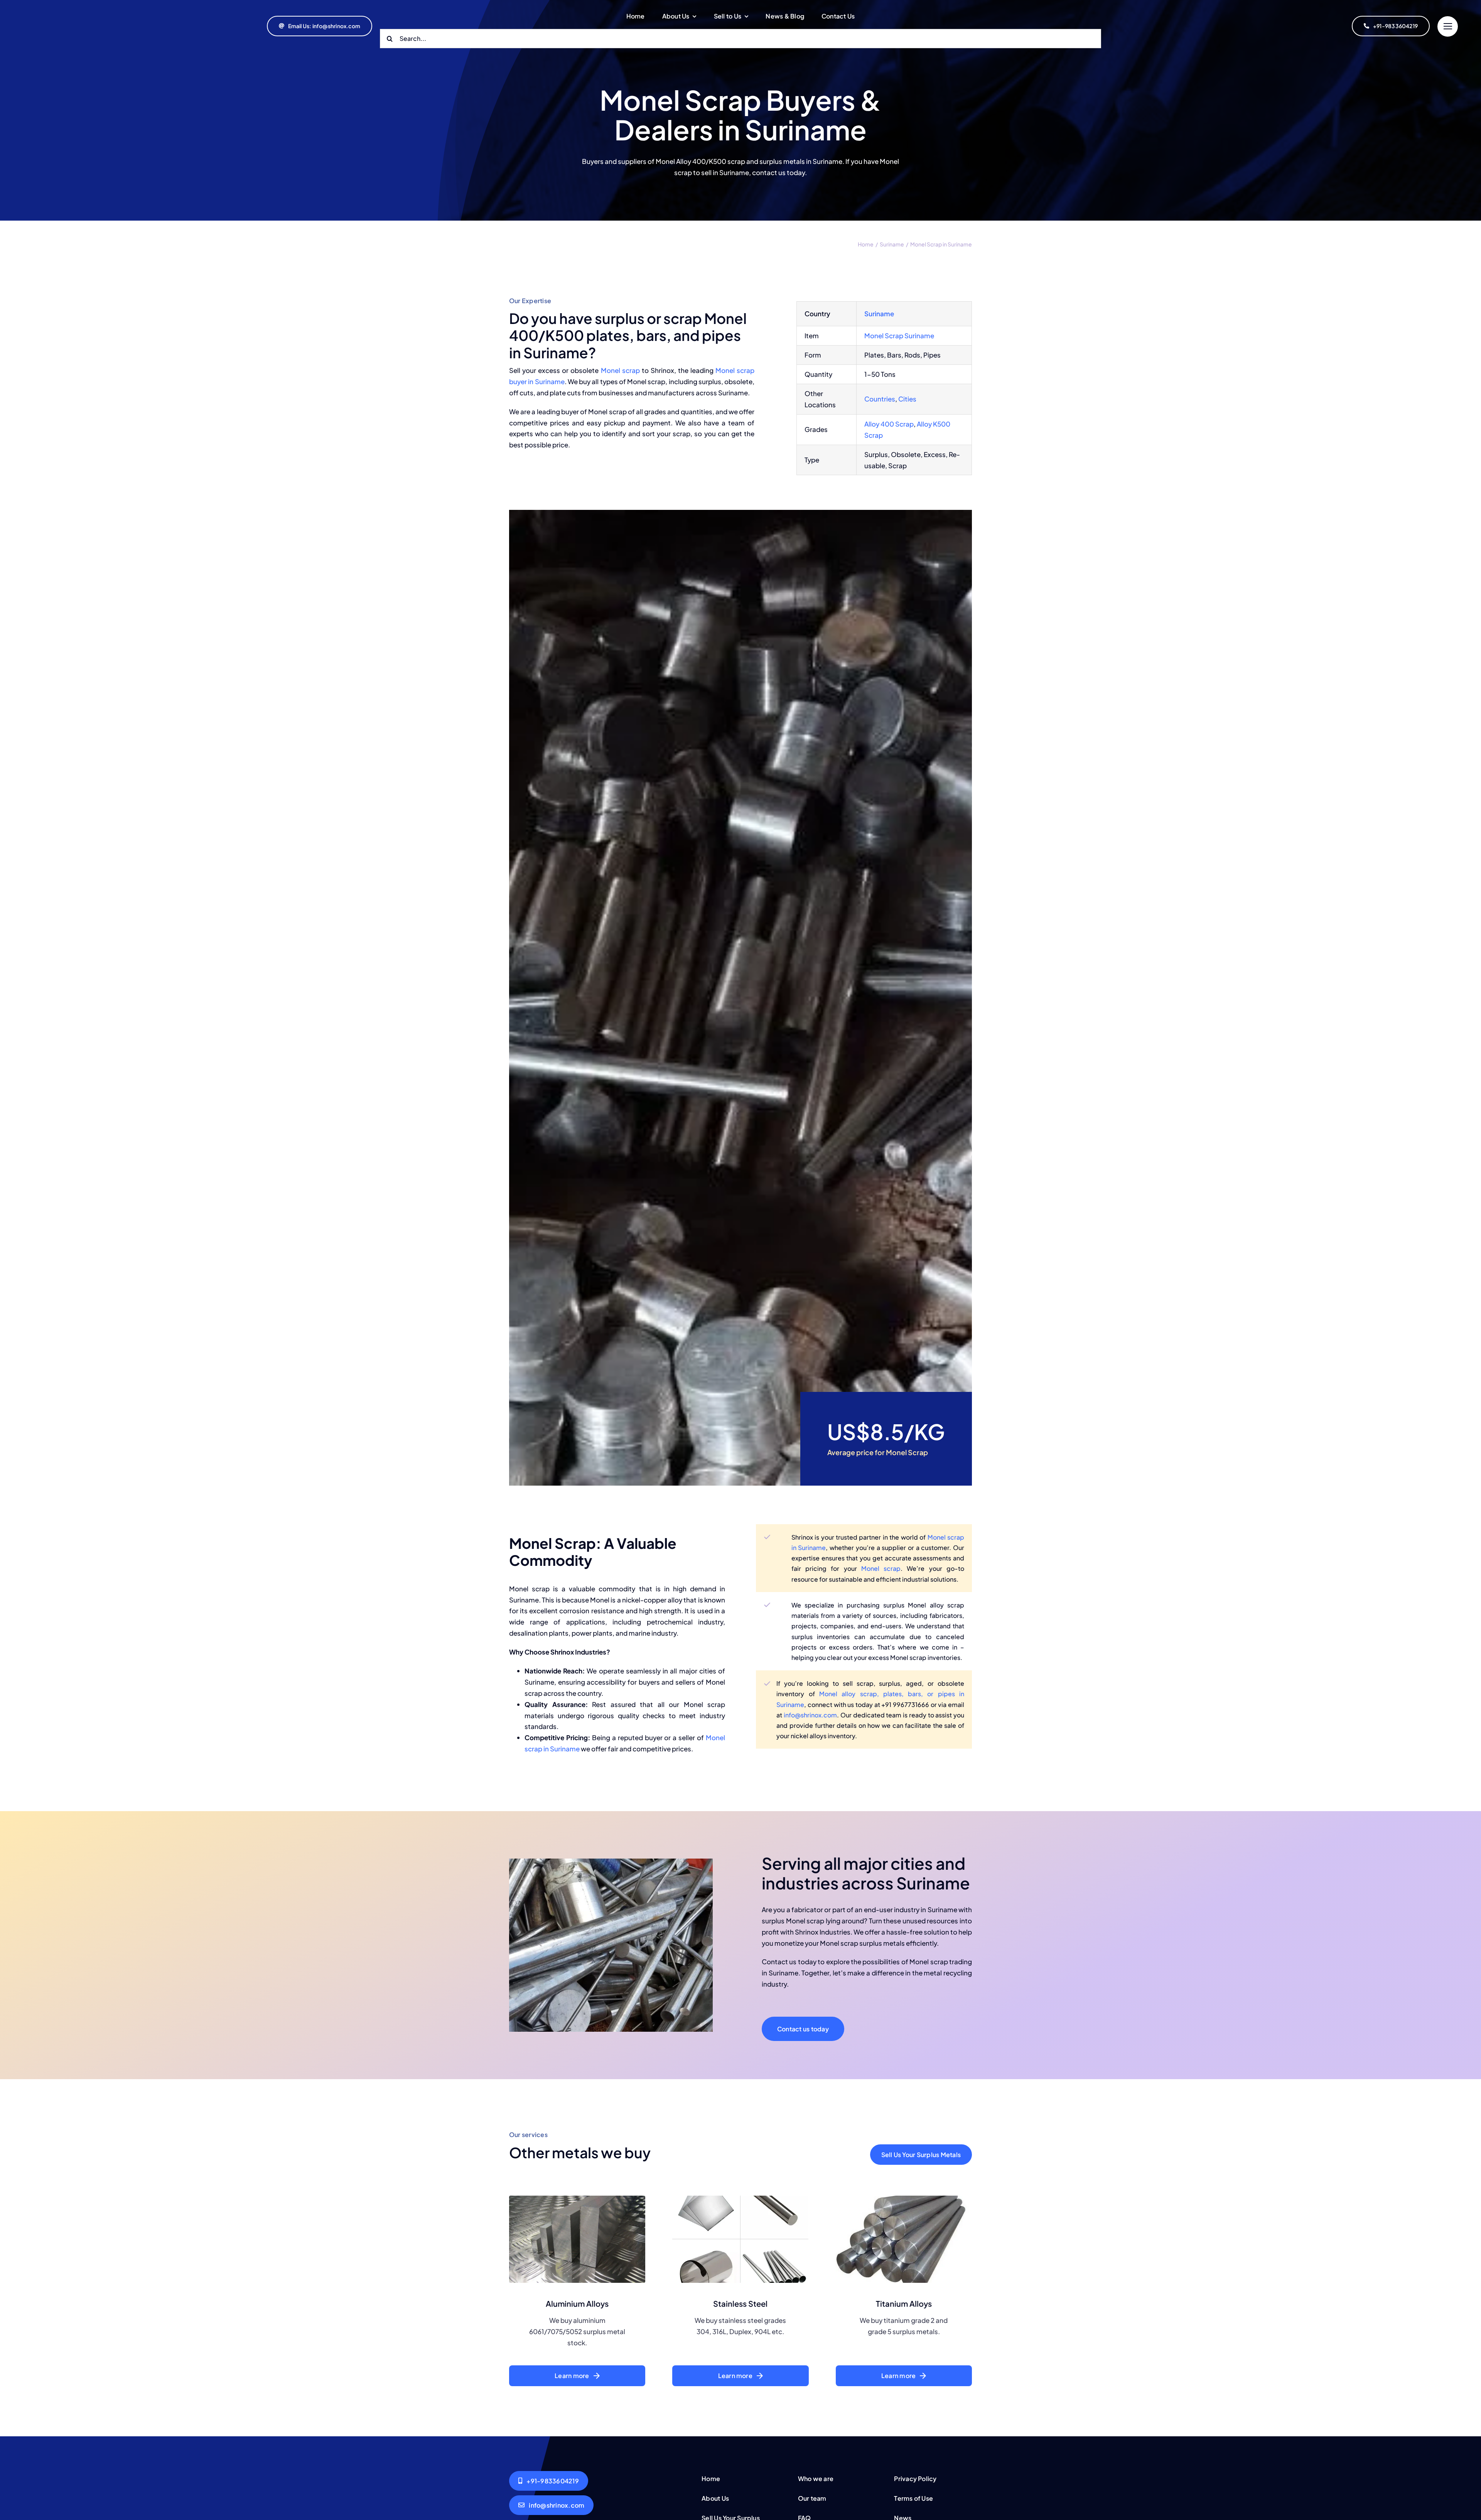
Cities (907, 399)
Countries (880, 399)
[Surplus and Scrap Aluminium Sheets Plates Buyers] (577, 2199)
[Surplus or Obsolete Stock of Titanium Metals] (904, 2199)
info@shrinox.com (810, 1715)
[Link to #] (1448, 26)
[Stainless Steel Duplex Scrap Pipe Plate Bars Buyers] (740, 2199)
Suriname (879, 314)
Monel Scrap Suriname (899, 336)
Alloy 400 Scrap (889, 424)
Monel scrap (620, 370)
